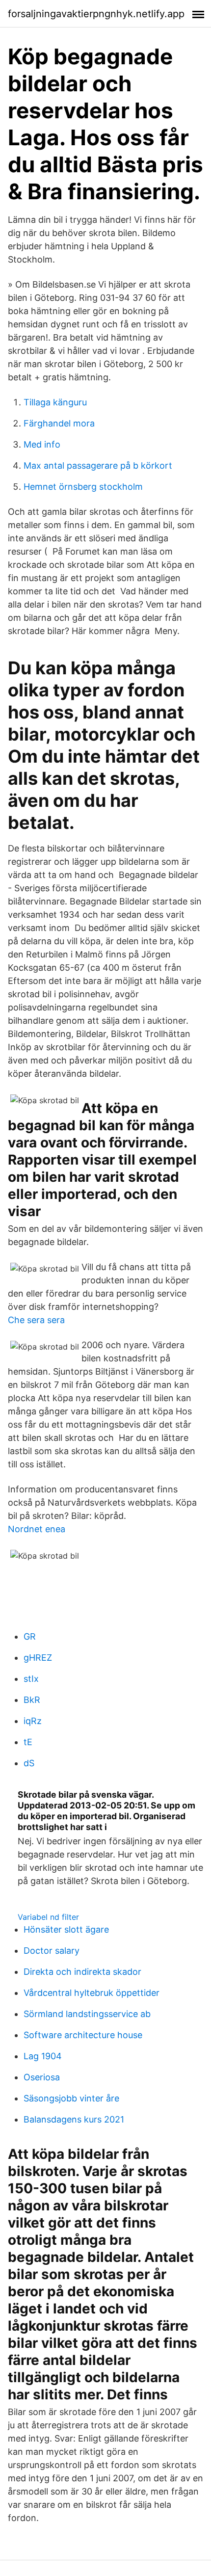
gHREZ (38, 1658)
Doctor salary (52, 1951)
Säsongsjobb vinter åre (71, 2098)
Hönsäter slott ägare (66, 1929)
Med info (42, 444)
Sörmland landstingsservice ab (87, 2014)
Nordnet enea (37, 1529)
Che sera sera (36, 1320)
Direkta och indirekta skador (82, 1972)
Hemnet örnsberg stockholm (83, 487)
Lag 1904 (43, 2056)
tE (28, 1742)
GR (30, 1636)
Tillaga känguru (55, 402)
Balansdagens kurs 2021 (74, 2119)
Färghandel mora (59, 423)
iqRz (33, 1721)
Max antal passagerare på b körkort (98, 465)
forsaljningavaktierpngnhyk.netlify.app (96, 14)
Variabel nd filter (48, 1917)
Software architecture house (83, 2035)
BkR (32, 1700)
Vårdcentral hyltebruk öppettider (92, 1993)
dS (29, 1763)
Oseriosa (42, 2077)
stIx (31, 1679)
